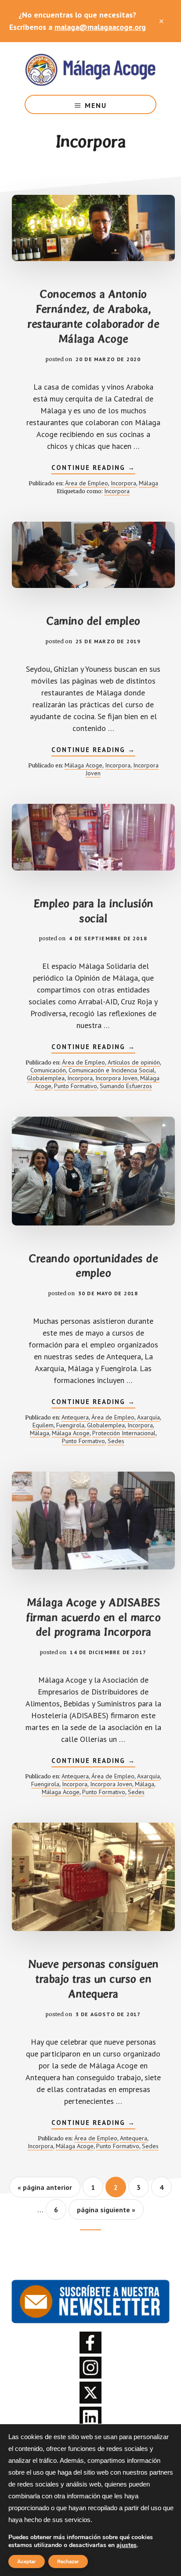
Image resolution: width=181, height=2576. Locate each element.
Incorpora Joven (116, 1078)
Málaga (148, 483)
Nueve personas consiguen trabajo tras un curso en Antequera (93, 1979)
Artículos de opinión (134, 1062)
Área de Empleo (87, 483)
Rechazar (68, 2562)
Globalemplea (46, 1078)
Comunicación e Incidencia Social (112, 1070)
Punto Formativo (76, 1086)
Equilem (43, 1425)
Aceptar (27, 2562)
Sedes (116, 1441)
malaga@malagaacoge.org (100, 27)
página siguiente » (106, 2212)
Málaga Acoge (90, 68)
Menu (96, 105)
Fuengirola (70, 1425)
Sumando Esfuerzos (126, 1086)
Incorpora (123, 483)
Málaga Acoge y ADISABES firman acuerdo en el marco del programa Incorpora (93, 1617)
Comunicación (48, 1070)
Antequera (75, 1417)
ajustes (127, 2545)
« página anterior (45, 2190)
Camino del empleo (93, 621)
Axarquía (148, 1417)
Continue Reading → (93, 469)
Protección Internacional (124, 1433)
